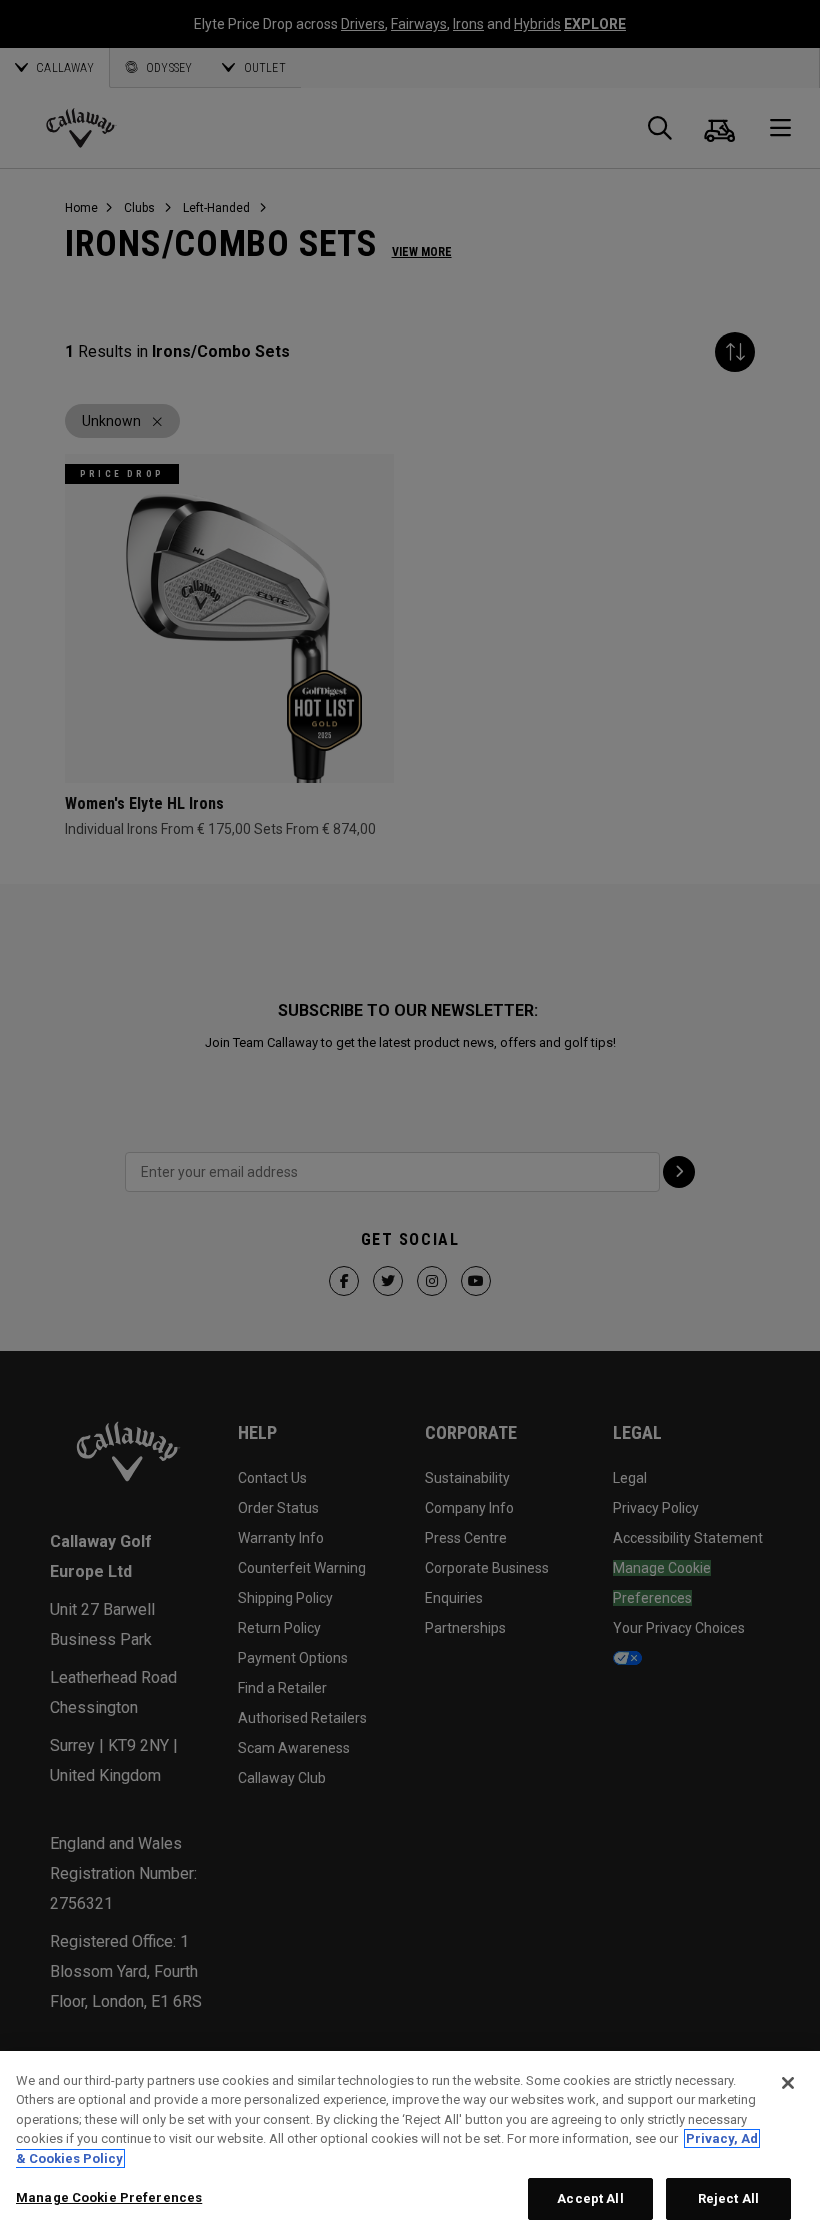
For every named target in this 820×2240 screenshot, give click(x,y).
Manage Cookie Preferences (109, 2197)
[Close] (788, 2083)
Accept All (590, 2198)
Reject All (728, 2198)
